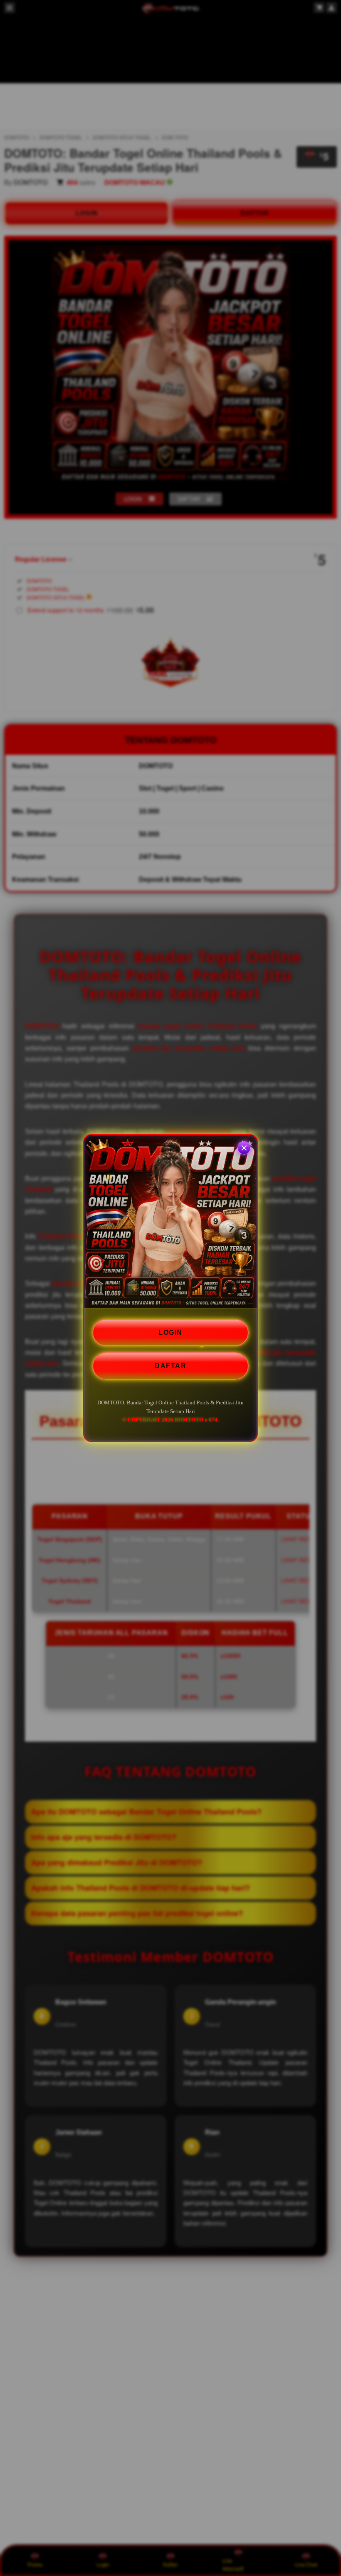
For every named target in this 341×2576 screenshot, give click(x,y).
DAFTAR (170, 1366)
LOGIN (170, 1333)
